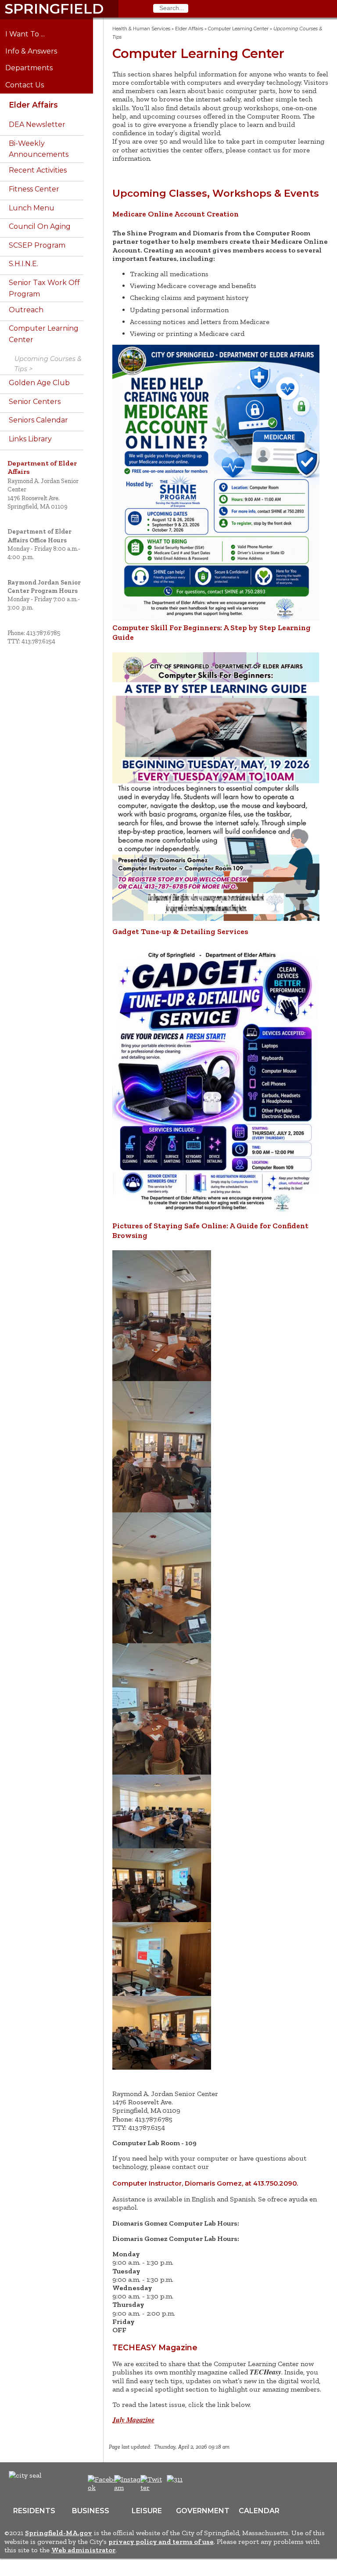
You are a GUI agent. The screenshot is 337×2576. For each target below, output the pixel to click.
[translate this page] (202, 2484)
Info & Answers (38, 51)
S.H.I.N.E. (23, 264)
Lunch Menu (32, 208)
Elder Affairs (33, 105)
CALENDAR (259, 2511)
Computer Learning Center (44, 334)
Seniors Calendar (38, 420)
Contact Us (31, 85)
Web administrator (83, 2550)
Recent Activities (38, 170)
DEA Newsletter (37, 124)
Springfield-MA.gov (59, 2533)
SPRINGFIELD (54, 9)
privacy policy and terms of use (161, 2542)
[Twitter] (152, 2488)
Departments (35, 68)
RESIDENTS (34, 2511)
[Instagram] (130, 2488)
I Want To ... (31, 34)
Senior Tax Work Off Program (44, 288)
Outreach (26, 310)
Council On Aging (40, 226)
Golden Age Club (39, 383)
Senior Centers (35, 402)
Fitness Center (34, 189)
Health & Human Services (141, 29)
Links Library (30, 439)
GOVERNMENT (203, 2511)
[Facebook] (103, 2488)
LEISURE (147, 2511)
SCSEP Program (37, 245)
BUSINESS (91, 2511)
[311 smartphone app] (175, 2479)
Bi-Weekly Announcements (39, 149)
